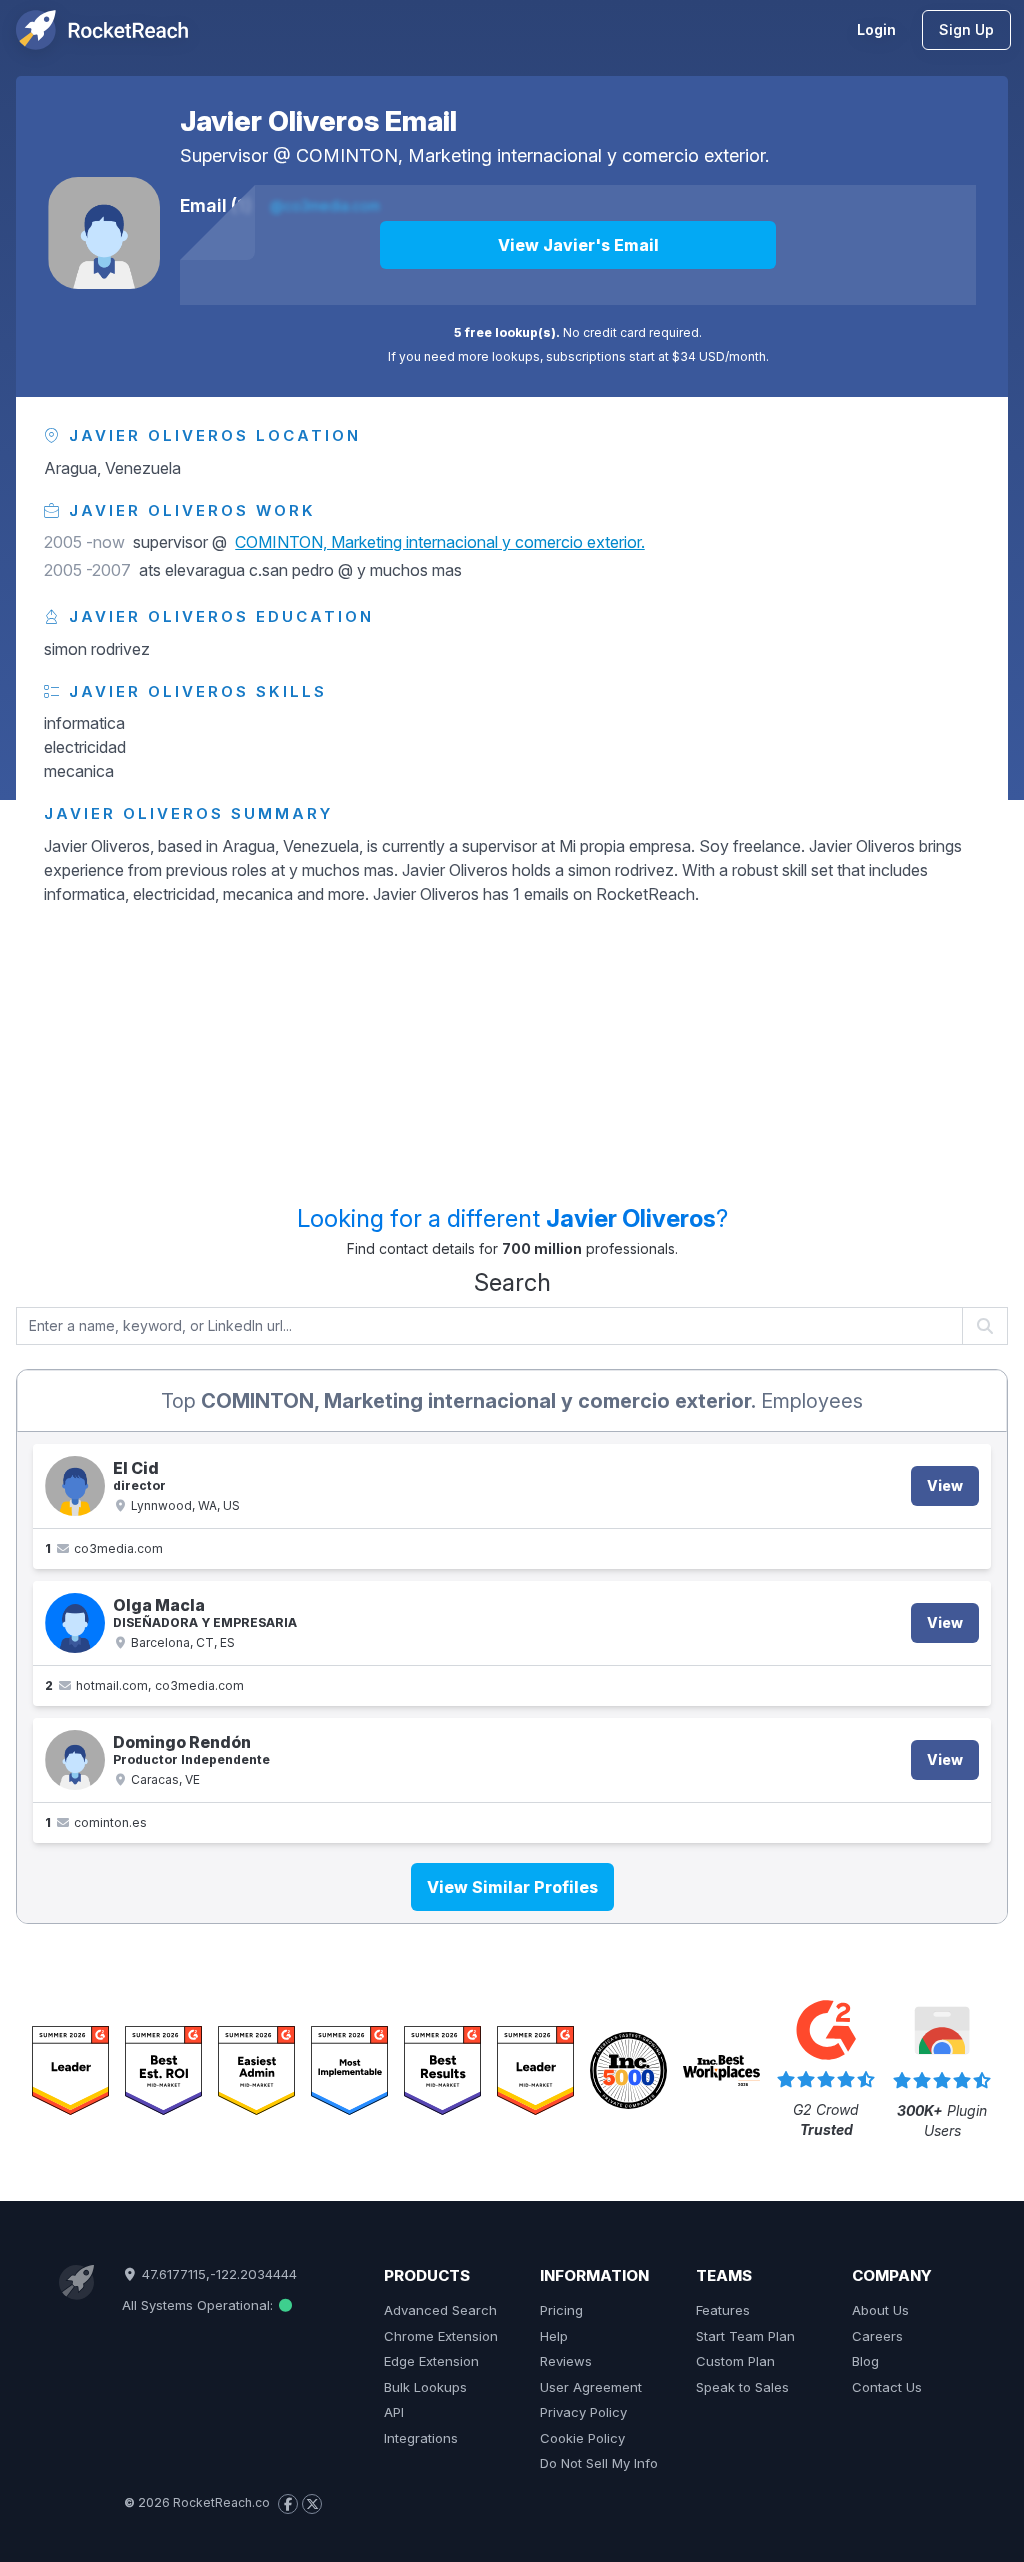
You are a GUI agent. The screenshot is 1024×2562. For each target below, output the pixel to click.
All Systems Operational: (199, 2305)
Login (876, 29)
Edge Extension (431, 2361)
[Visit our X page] (312, 2504)
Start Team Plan (745, 2336)
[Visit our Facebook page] (288, 2504)
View (945, 1485)
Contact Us (887, 2387)
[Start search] (985, 1326)
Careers (877, 2336)
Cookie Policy (582, 2438)
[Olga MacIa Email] (75, 1623)
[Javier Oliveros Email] (104, 233)
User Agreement (591, 2387)
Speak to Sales (742, 2387)
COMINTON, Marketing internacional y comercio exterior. (532, 155)
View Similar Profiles (512, 1887)
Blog (865, 2361)
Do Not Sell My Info (599, 2463)
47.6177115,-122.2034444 (217, 2274)
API (394, 2412)
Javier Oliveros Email (318, 121)
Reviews (566, 2361)
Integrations (421, 2438)
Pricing (561, 2310)
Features (723, 2310)
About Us (880, 2310)
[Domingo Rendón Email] (75, 1760)
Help (554, 2336)
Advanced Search (440, 2310)
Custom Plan (735, 2361)
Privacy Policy (583, 2412)
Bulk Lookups (425, 2387)
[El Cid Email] (75, 1486)
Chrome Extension (441, 2336)
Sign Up (966, 29)
